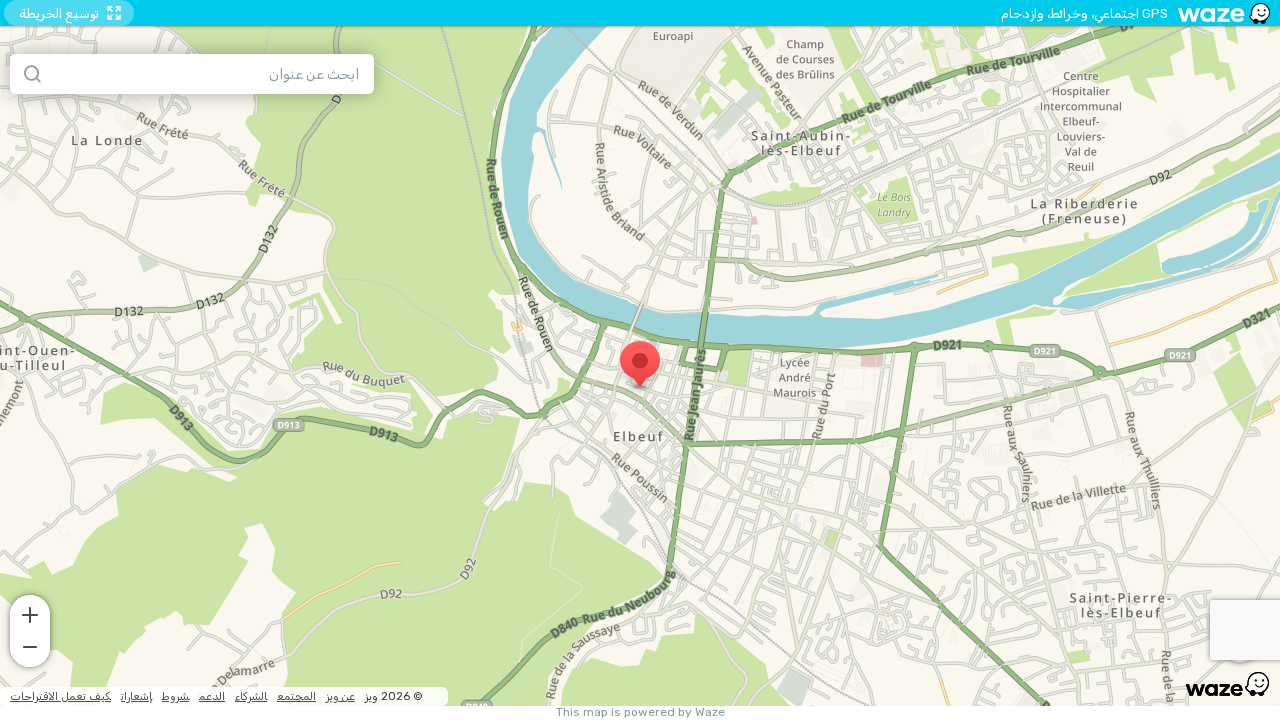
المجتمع (296, 696)
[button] (30, 613)
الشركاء (251, 696)
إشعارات (136, 696)
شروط (175, 696)
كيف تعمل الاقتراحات (60, 696)
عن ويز (340, 696)
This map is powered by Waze (640, 712)
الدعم (212, 696)
